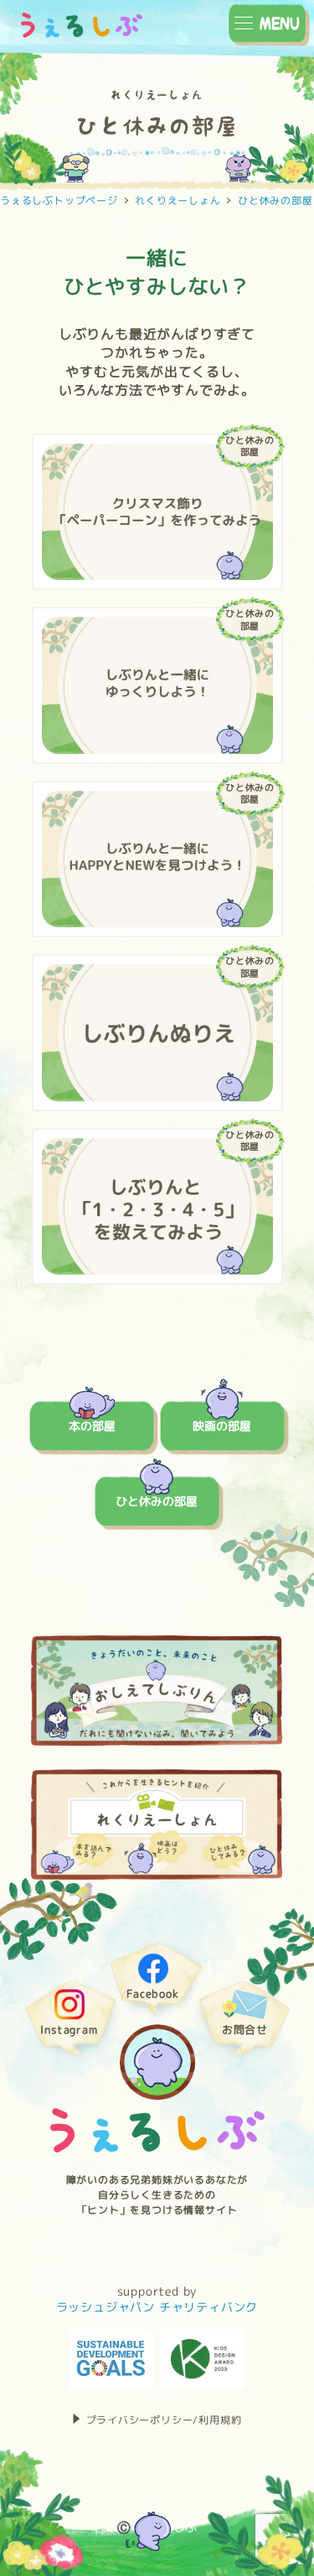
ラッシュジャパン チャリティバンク (157, 2307)
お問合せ (245, 2031)
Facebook (152, 1995)
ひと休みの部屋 (157, 1501)
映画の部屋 (222, 1426)
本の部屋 (92, 1426)
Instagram (69, 2031)
